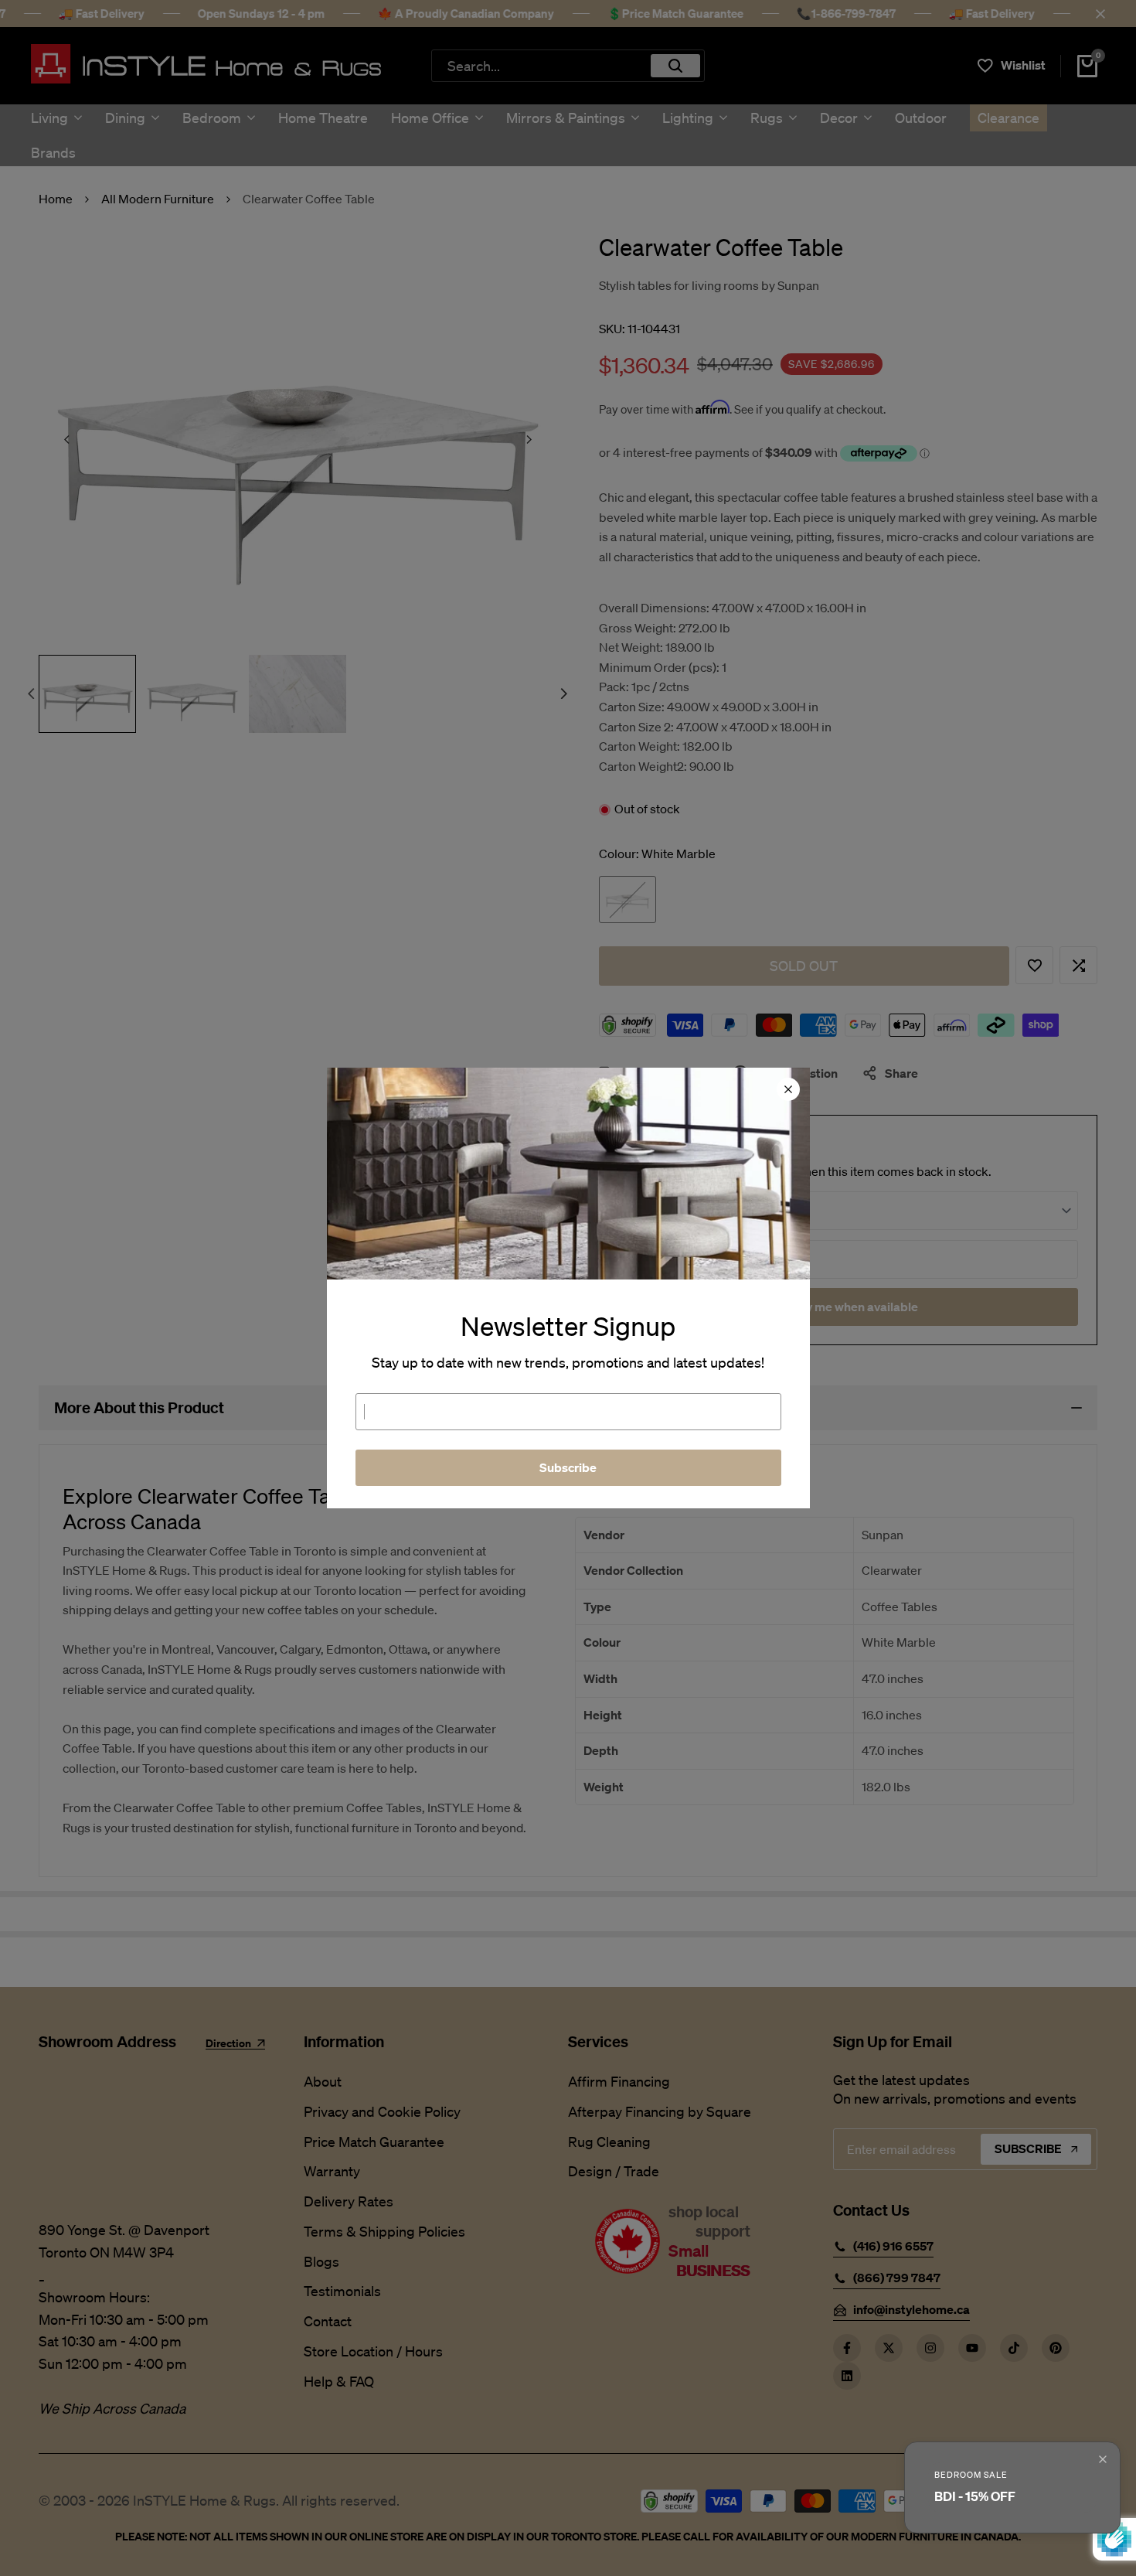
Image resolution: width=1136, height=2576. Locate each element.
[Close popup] (1103, 2459)
